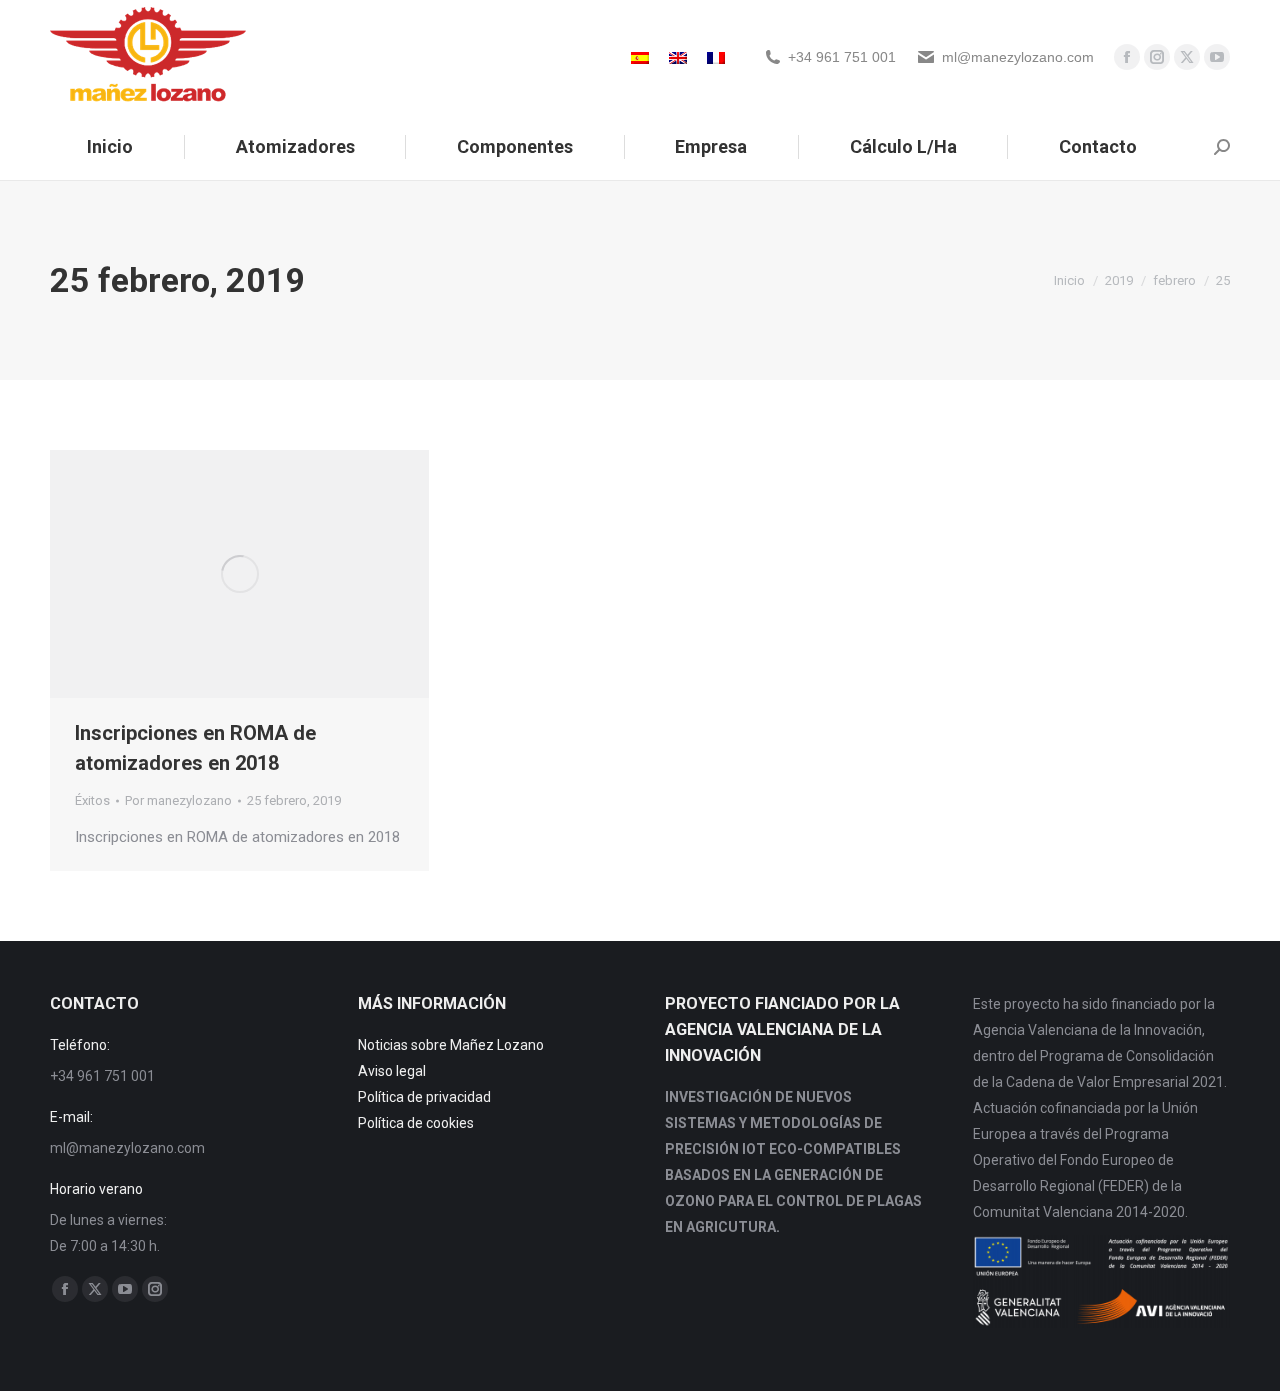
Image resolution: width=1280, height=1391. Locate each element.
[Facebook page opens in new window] (1127, 57)
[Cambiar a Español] (640, 56)
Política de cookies (416, 1123)
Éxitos (92, 800)
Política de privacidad (424, 1097)
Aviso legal (392, 1071)
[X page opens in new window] (1187, 57)
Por (178, 800)
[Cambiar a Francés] (716, 56)
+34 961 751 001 (842, 57)
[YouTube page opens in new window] (1217, 57)
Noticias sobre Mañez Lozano (451, 1045)
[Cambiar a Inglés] (678, 56)
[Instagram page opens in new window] (1157, 57)
